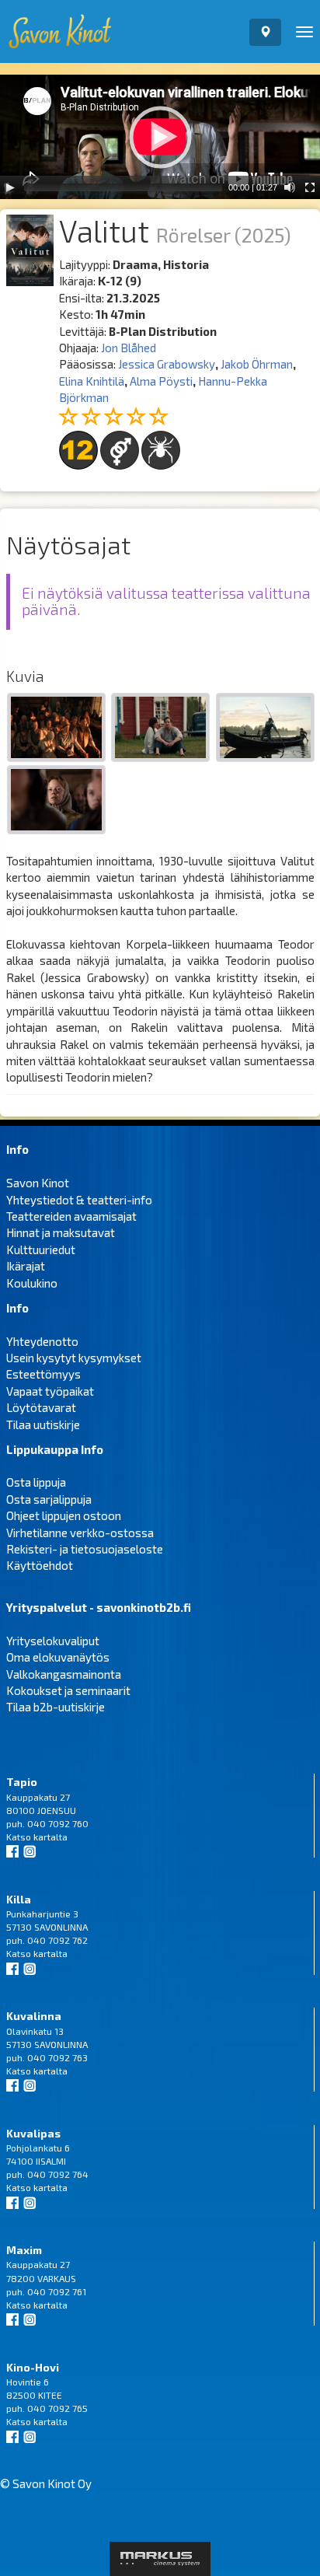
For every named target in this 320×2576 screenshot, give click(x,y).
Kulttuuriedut (41, 1250)
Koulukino (32, 1283)
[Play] (10, 187)
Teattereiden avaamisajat (71, 1216)
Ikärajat (26, 1266)
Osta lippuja (36, 1482)
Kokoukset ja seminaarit (68, 1690)
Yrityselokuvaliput (53, 1641)
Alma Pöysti (161, 381)
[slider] (123, 187)
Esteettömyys (43, 1374)
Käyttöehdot (40, 1565)
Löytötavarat (41, 1407)
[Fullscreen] (310, 187)
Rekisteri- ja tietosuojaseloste (85, 1549)
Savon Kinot (38, 1183)
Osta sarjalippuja (49, 1499)
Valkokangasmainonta (64, 1674)
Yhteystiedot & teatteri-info (79, 1200)
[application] (160, 137)
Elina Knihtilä (92, 381)
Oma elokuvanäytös (58, 1657)
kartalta (50, 1837)
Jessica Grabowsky (167, 364)
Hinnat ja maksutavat (61, 1232)
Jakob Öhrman (257, 364)
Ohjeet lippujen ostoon (64, 1515)
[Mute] (290, 187)
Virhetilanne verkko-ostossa (80, 1533)
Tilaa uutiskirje (43, 1424)
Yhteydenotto (42, 1341)
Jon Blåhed (129, 348)
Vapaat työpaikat (50, 1391)
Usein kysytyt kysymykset (74, 1358)
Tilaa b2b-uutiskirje (56, 1707)
